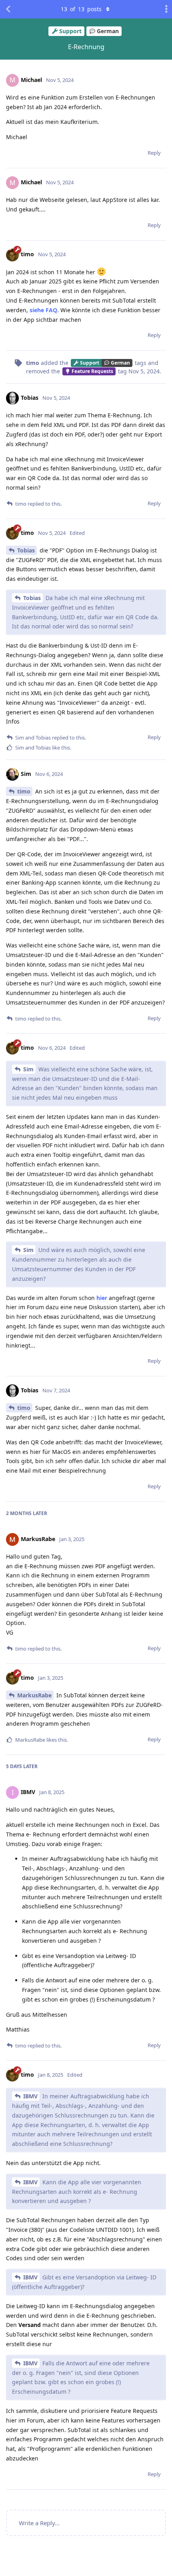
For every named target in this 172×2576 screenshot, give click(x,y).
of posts (81, 9)
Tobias (26, 550)
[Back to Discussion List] (8, 9)
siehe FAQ (43, 310)
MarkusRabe (34, 1695)
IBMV (30, 2096)
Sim (28, 1069)
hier (102, 1298)
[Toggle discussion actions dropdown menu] (164, 9)
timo (24, 791)
